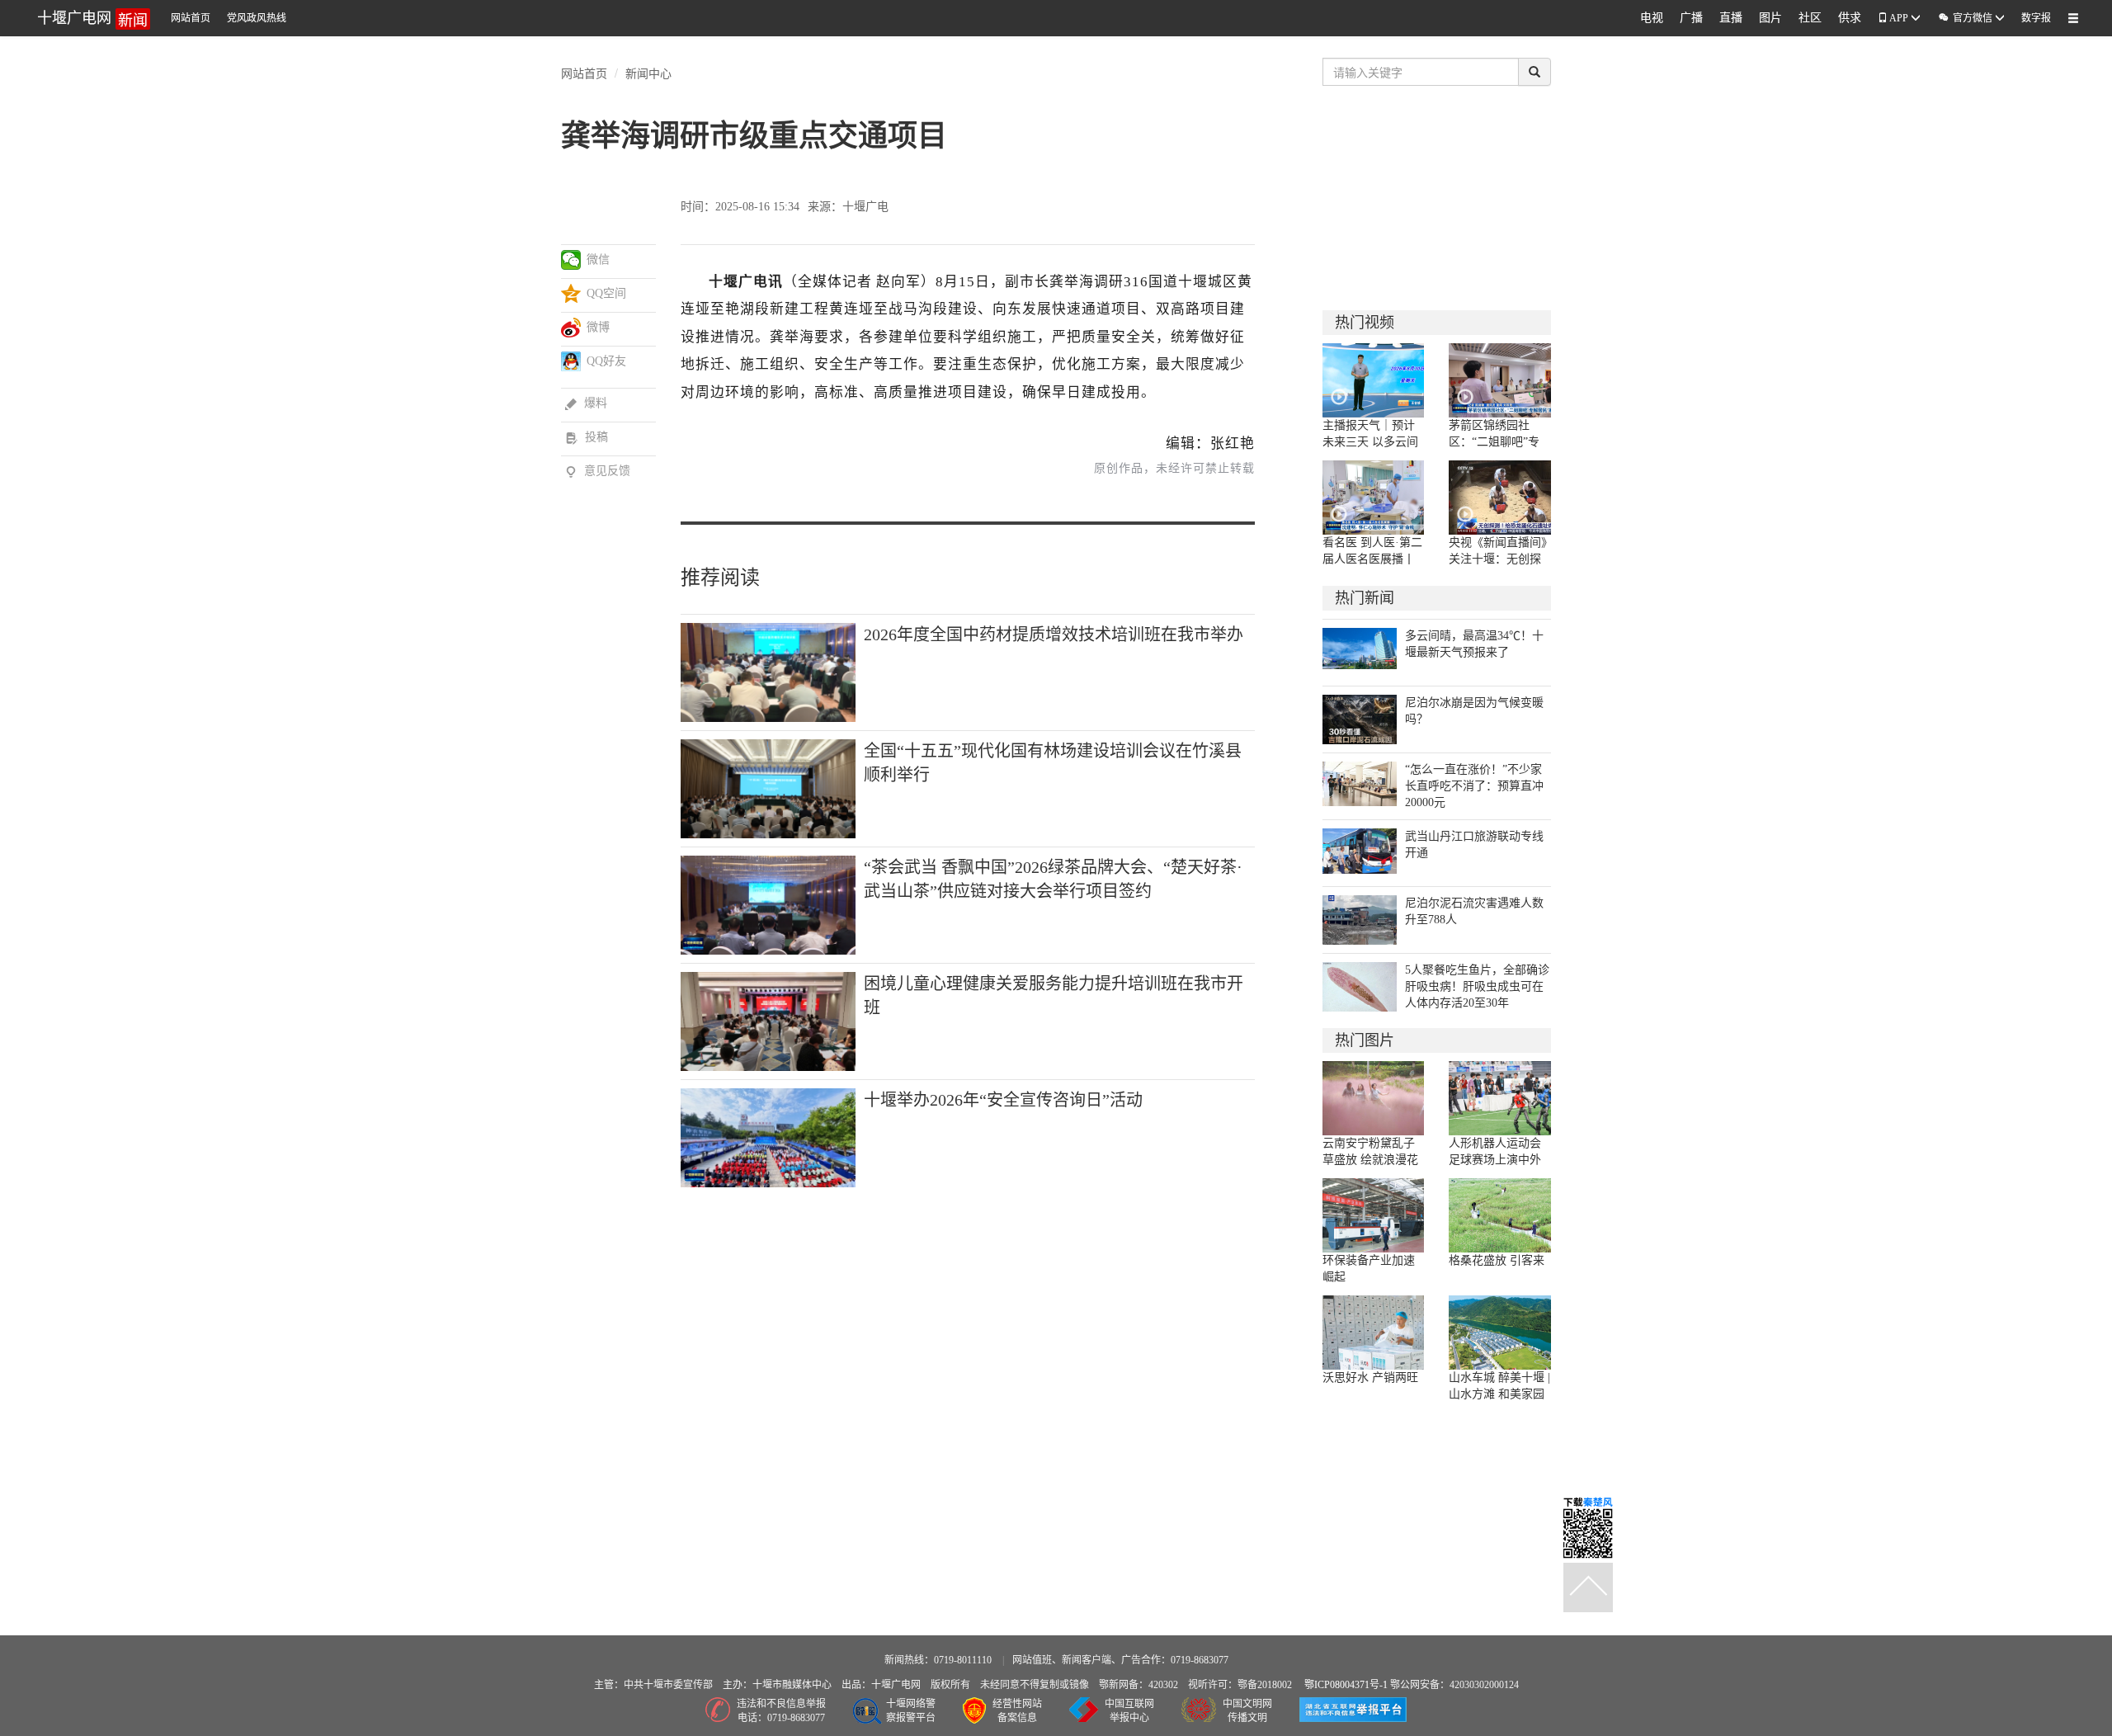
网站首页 (191, 18)
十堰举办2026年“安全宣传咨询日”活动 (1003, 1100)
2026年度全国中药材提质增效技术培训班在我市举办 (1054, 634)
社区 (1810, 18)
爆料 (586, 403)
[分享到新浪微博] (571, 328)
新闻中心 (648, 73)
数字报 (2036, 18)
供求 (1850, 18)
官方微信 (1966, 18)
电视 (1652, 18)
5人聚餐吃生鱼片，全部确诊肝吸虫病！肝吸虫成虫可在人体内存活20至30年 (1477, 986)
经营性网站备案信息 (1017, 1711)
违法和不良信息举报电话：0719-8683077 (781, 1711)
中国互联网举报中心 (1129, 1711)
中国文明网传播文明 (1247, 1711)
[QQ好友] (571, 361)
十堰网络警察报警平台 (911, 1711)
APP (1899, 18)
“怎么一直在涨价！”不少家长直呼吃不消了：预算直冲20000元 (1474, 786)
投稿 (587, 437)
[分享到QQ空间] (571, 294)
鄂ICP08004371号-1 (1347, 1685)
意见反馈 (598, 471)
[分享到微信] (571, 260)
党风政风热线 (257, 18)
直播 (1731, 18)
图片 (1770, 18)
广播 (1691, 18)
